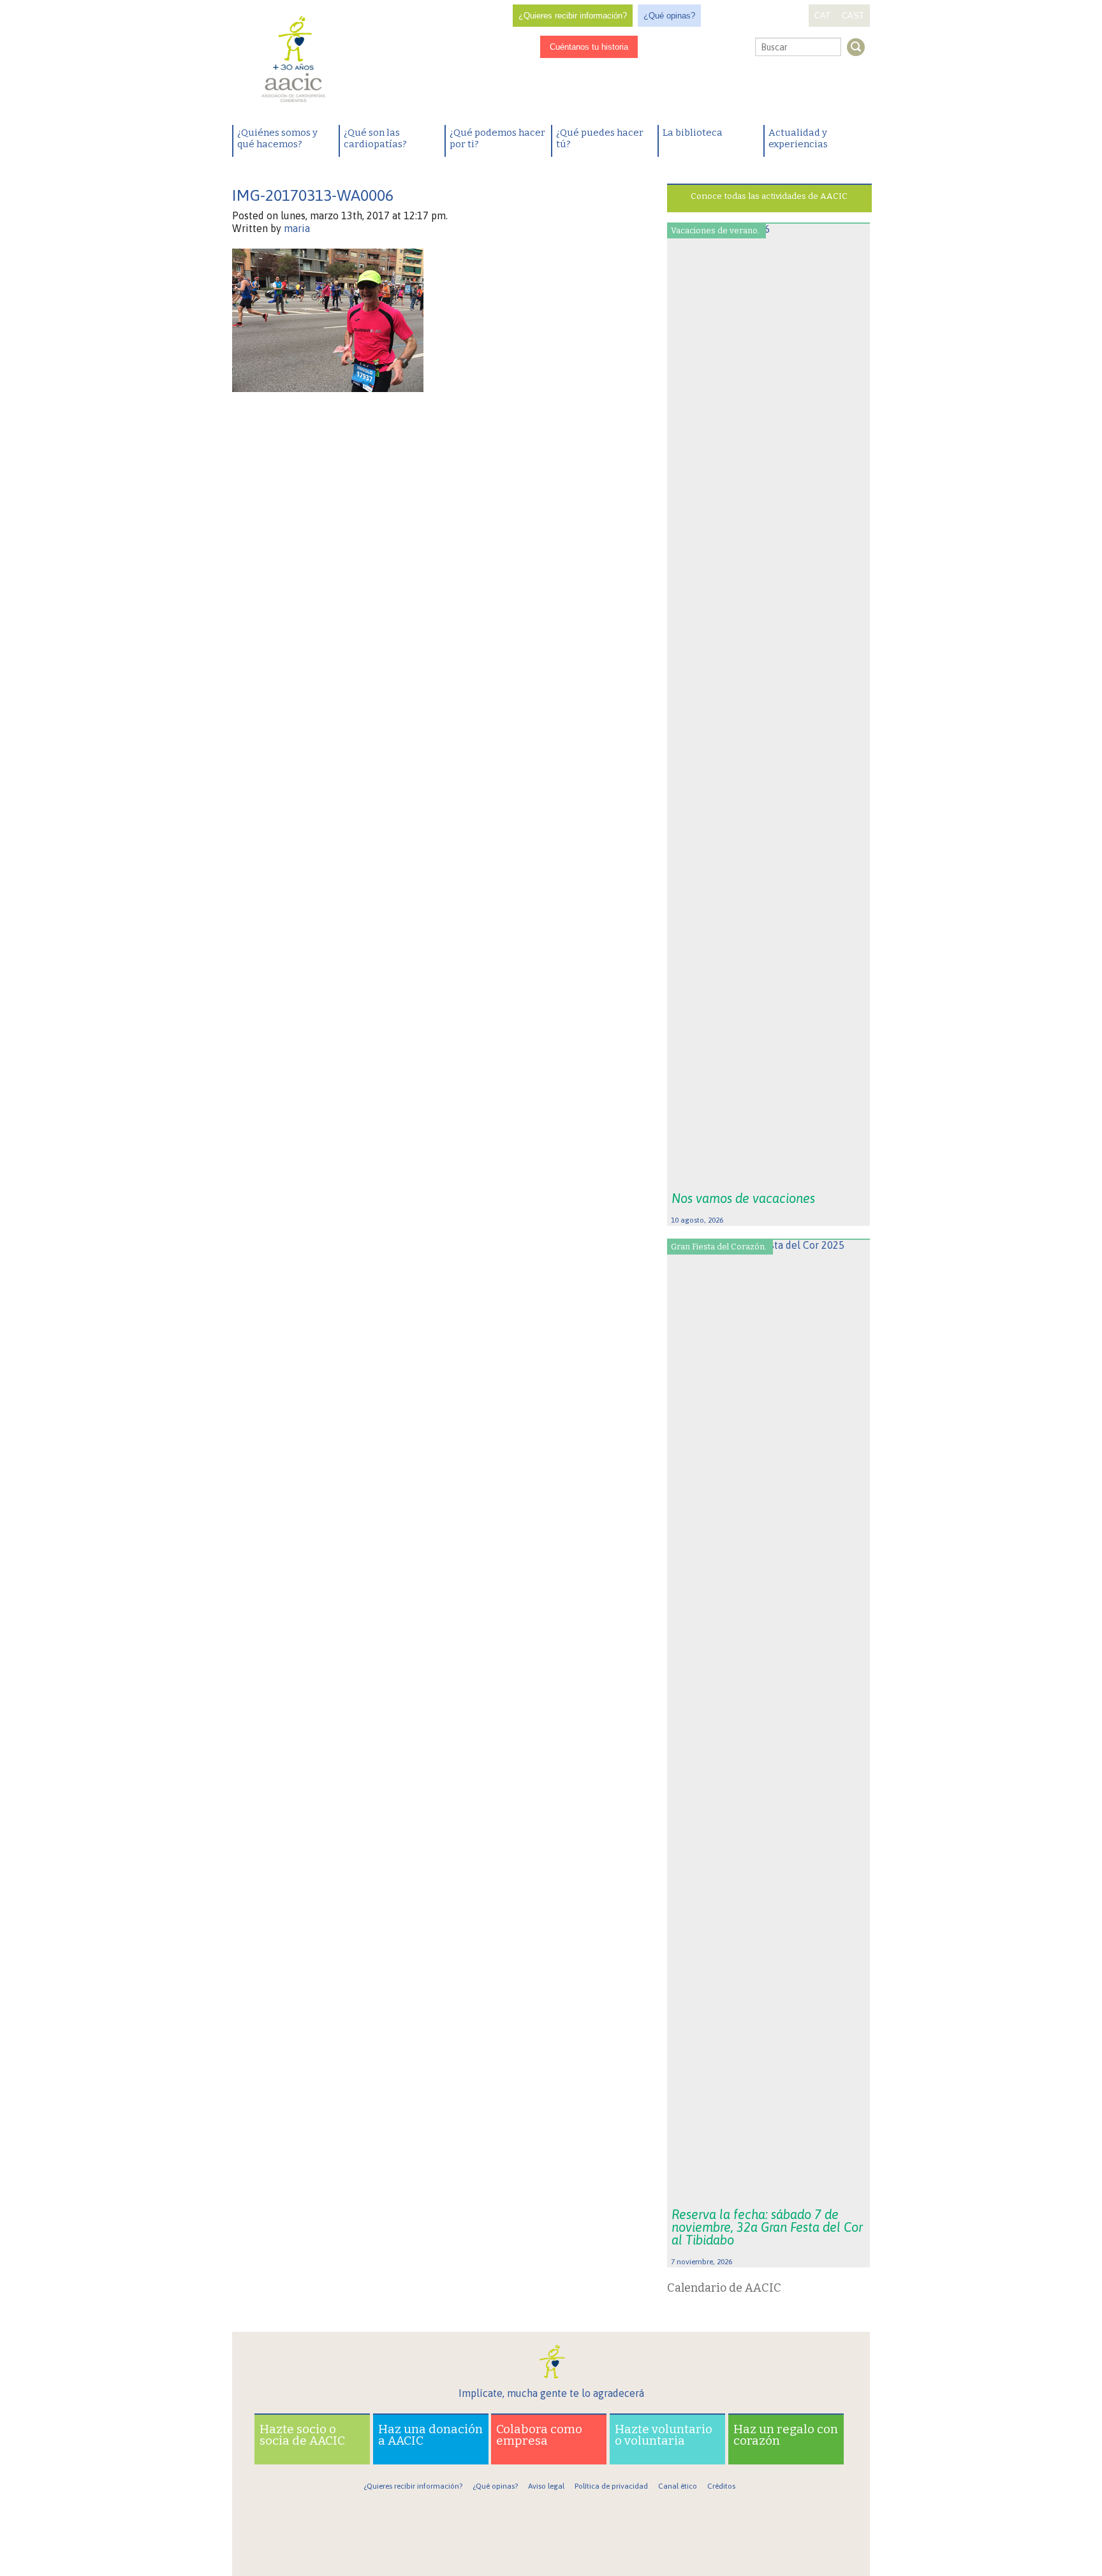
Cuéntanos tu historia (589, 47)
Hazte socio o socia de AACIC (302, 2435)
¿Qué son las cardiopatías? (375, 138)
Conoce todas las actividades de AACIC (769, 196)
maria (297, 228)
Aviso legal (546, 2486)
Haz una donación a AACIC (430, 2435)
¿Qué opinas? (669, 16)
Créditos (721, 2486)
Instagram (675, 47)
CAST (853, 16)
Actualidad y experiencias (798, 138)
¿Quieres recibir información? (573, 16)
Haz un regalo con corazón (786, 2435)
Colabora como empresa (539, 2435)
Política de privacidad (611, 2486)
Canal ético (678, 2486)
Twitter (694, 48)
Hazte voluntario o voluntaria (664, 2435)
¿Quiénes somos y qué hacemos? (277, 138)
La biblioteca (693, 133)
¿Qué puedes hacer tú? (600, 138)
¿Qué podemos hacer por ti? (497, 138)
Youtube (716, 47)
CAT (822, 16)
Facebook (656, 47)
